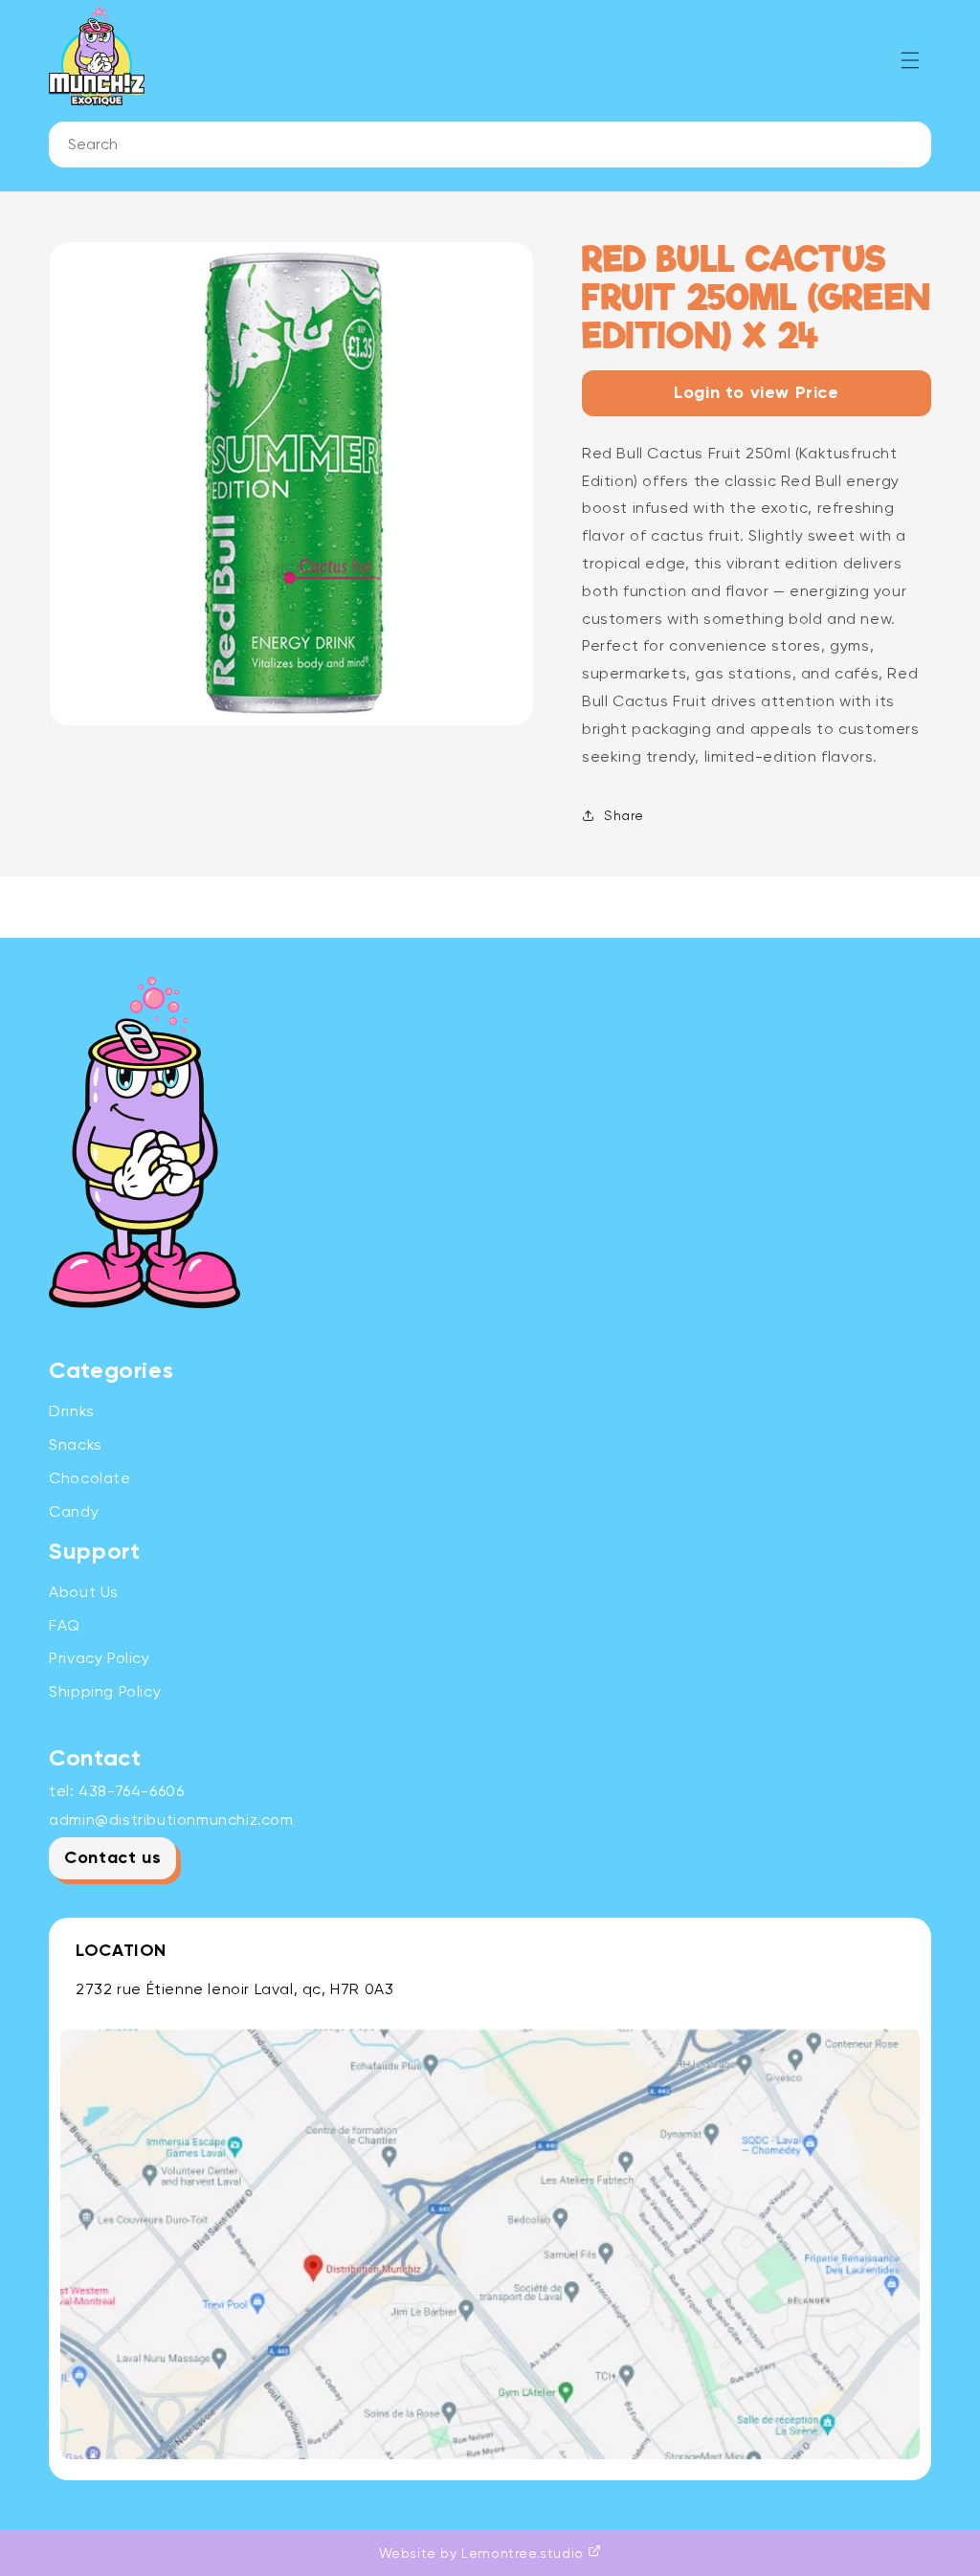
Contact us (112, 1858)
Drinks (72, 1411)
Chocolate (89, 1478)
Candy (74, 1511)
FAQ (65, 1625)
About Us (84, 1592)
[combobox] (490, 144)
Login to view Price (756, 393)
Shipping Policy (105, 1691)
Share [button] (624, 815)
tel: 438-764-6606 (116, 1791)
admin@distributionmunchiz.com (171, 1820)
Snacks (76, 1444)
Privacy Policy (99, 1658)
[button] (910, 60)
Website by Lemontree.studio (484, 2553)
